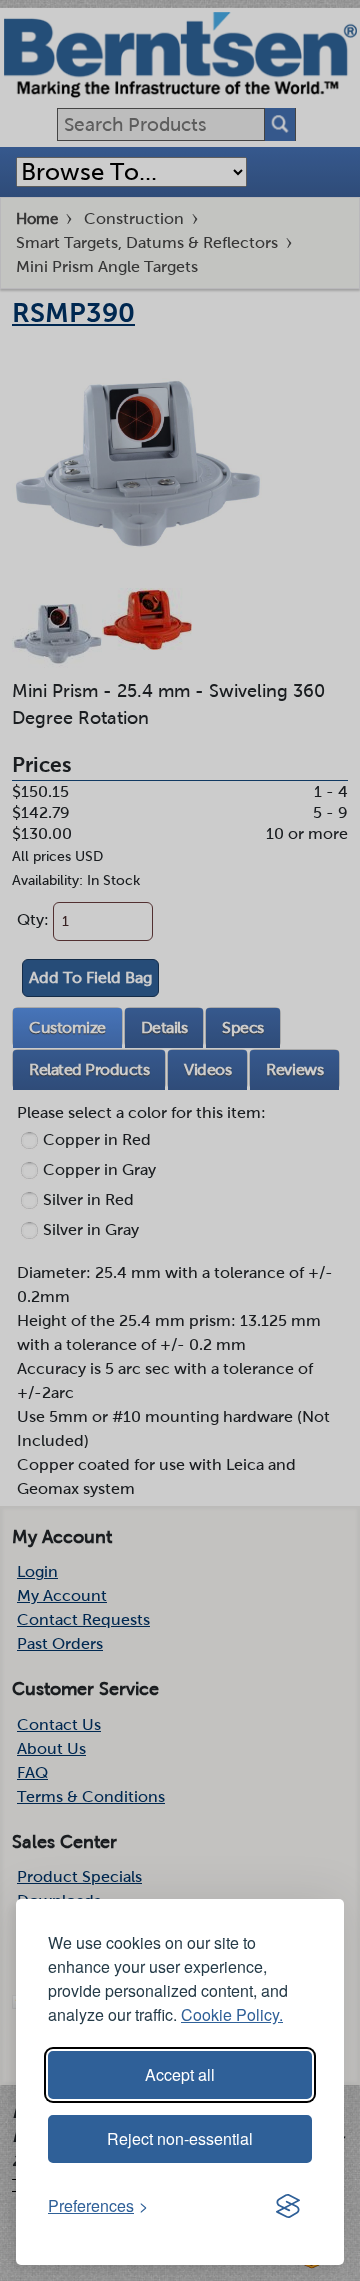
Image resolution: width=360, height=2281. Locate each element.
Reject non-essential (180, 2138)
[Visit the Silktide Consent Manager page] (288, 2206)
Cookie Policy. (232, 2014)
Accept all (180, 2074)
